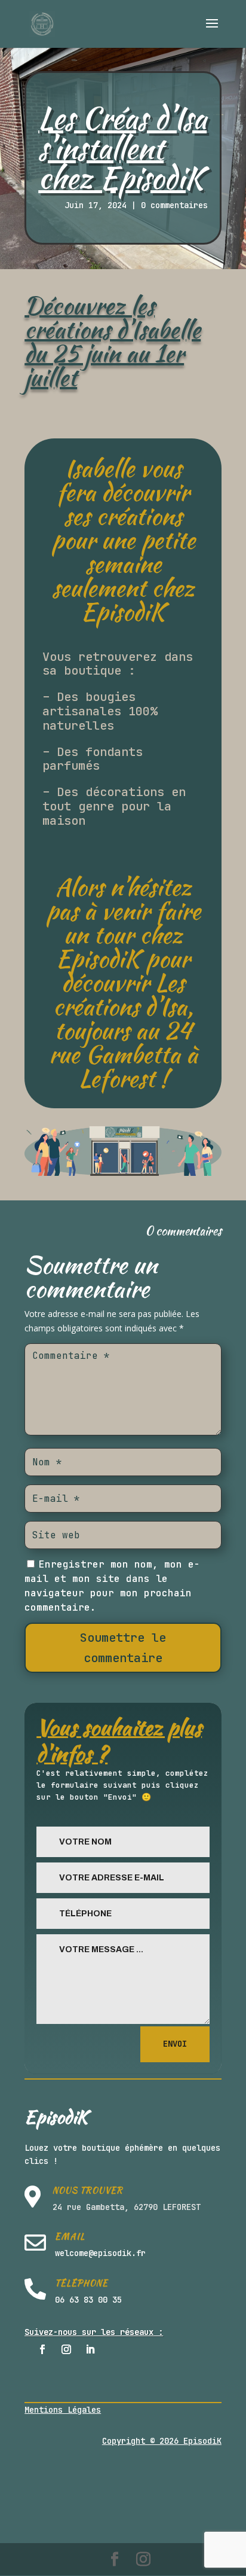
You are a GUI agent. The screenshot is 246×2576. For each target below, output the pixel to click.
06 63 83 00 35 (88, 2300)
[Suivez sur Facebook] (42, 2349)
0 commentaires (174, 205)
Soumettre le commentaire (123, 1648)
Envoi (175, 2044)
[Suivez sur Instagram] (66, 2349)
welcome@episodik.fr (100, 2253)
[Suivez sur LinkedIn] (90, 2349)
